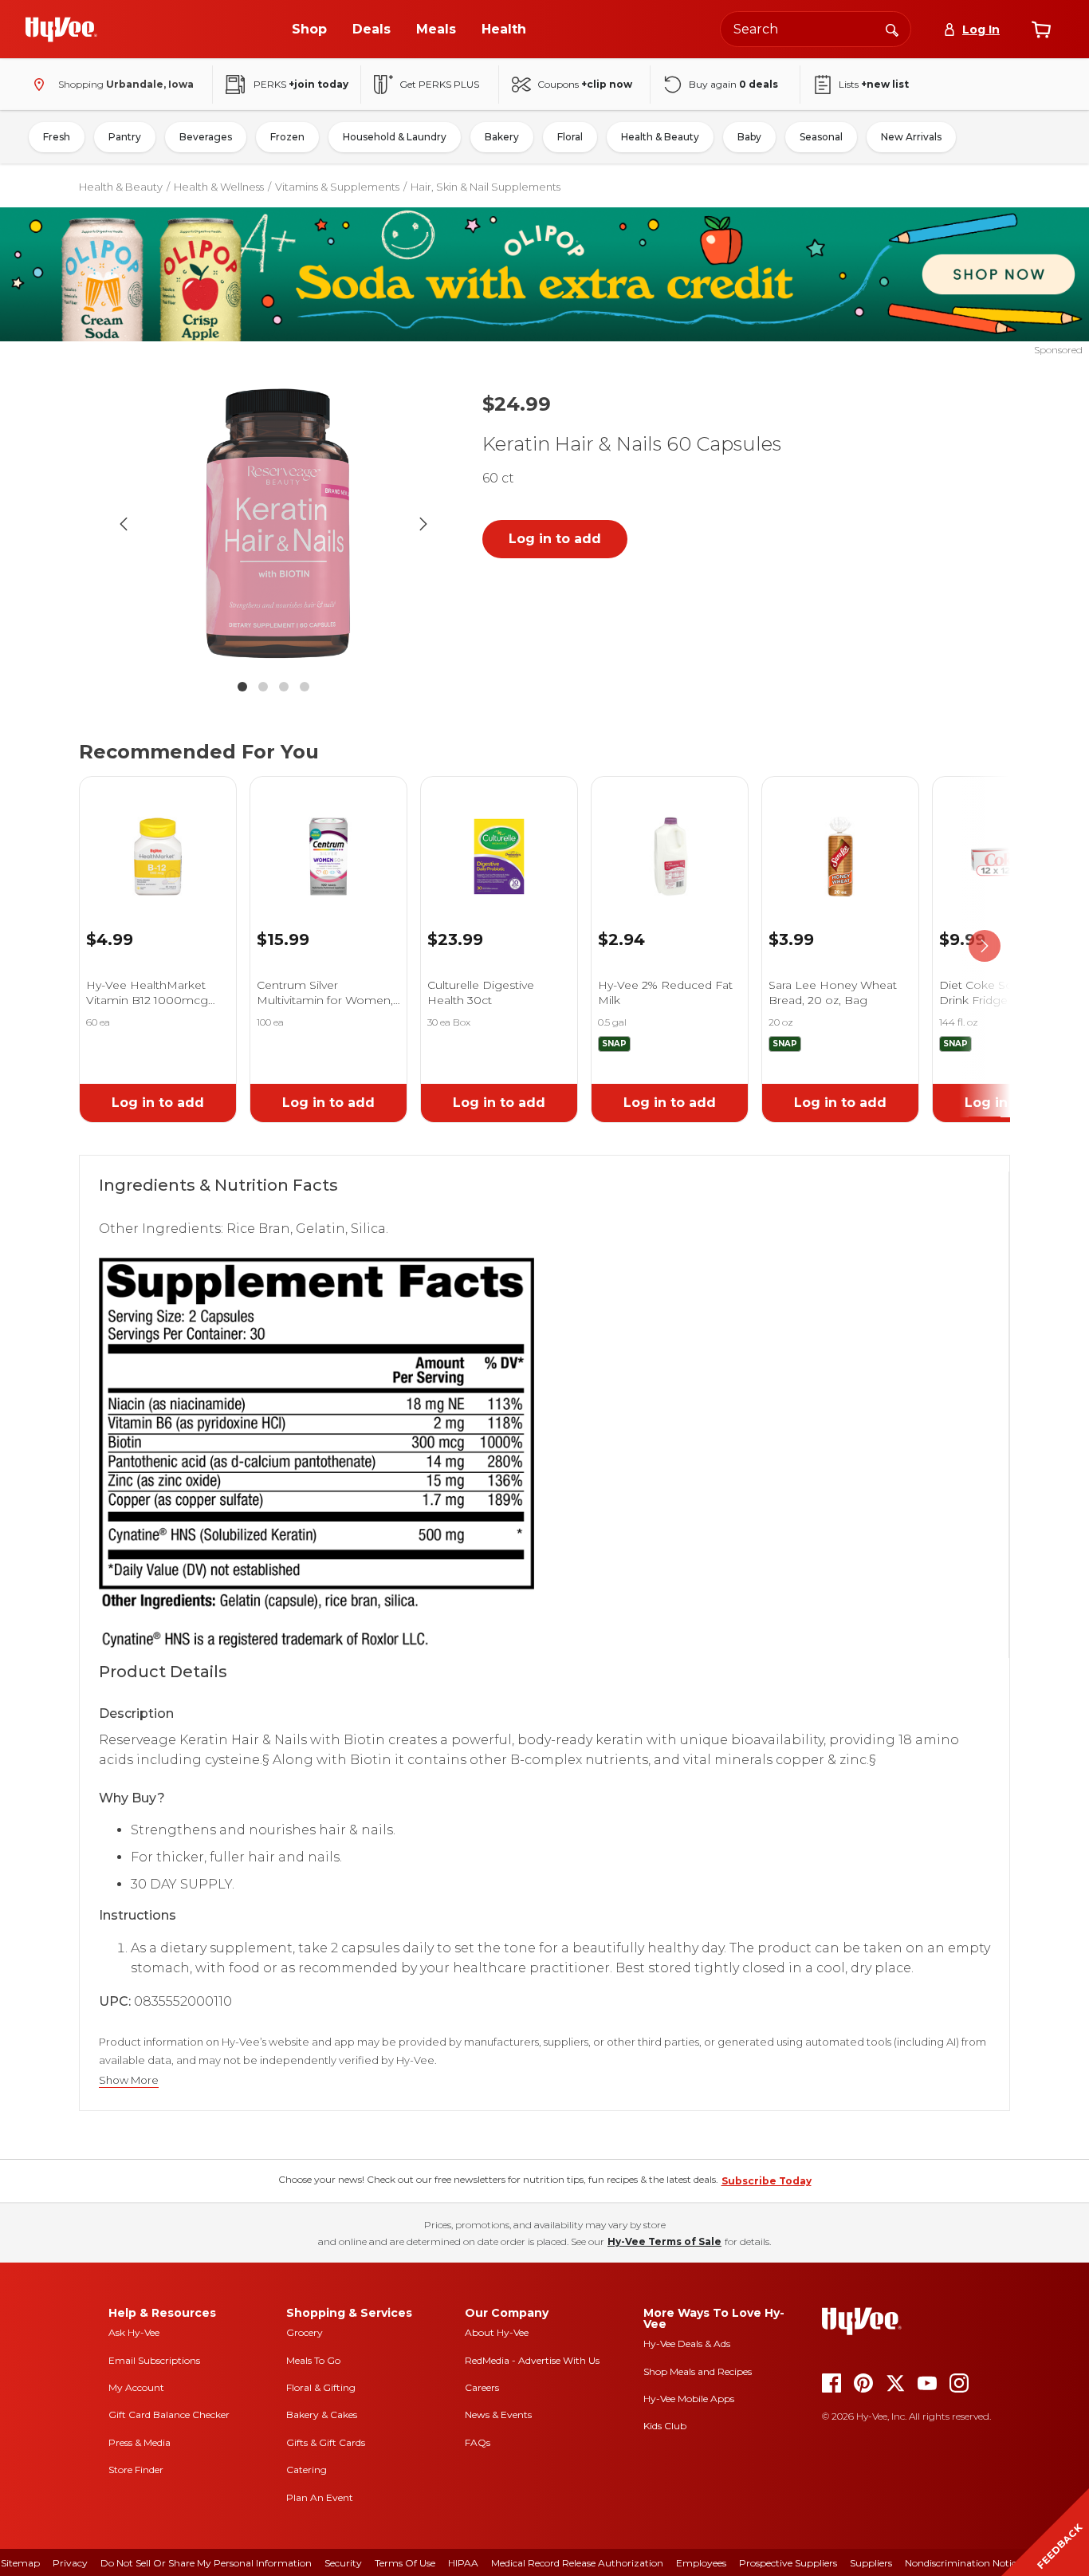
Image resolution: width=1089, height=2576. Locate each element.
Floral (570, 137)
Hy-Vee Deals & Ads (687, 2344)
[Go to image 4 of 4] (305, 687)
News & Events (498, 2415)
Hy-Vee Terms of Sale (664, 2241)
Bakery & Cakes (322, 2415)
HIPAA (463, 2563)
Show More (129, 2080)
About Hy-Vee (497, 2332)
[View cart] (1041, 30)
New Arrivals (911, 137)
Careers (482, 2387)
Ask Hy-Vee (134, 2332)
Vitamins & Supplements (337, 187)
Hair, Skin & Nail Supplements (486, 187)
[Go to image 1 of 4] (242, 687)
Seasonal (821, 137)
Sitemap (20, 2563)
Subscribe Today (767, 2181)
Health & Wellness (219, 187)
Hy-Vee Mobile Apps (689, 2399)
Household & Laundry (395, 137)
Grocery (305, 2332)
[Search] (892, 29)
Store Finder (136, 2470)
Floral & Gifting (321, 2387)
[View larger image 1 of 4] (273, 524)
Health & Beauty (660, 137)
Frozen (287, 137)
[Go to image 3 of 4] (284, 687)
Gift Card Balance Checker (169, 2415)
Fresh (57, 137)
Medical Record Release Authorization (577, 2563)
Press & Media (140, 2442)
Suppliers (871, 2563)
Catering (307, 2470)
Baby (749, 137)
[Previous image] (124, 524)
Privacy (70, 2563)
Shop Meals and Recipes (698, 2371)
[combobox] (816, 29)
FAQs (478, 2442)
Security (343, 2563)
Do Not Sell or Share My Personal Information (206, 2563)
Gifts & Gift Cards (326, 2442)
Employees (701, 2563)
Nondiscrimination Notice (963, 2563)
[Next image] (423, 524)
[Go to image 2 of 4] (263, 687)
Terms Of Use (405, 2563)
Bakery (502, 137)
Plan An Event (320, 2497)
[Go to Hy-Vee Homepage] (61, 30)
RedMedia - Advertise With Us (532, 2360)
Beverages (206, 137)
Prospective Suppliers (788, 2563)
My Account (136, 2387)
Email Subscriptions (154, 2360)
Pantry (125, 137)
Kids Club (665, 2426)
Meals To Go (313, 2360)
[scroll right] (985, 947)
